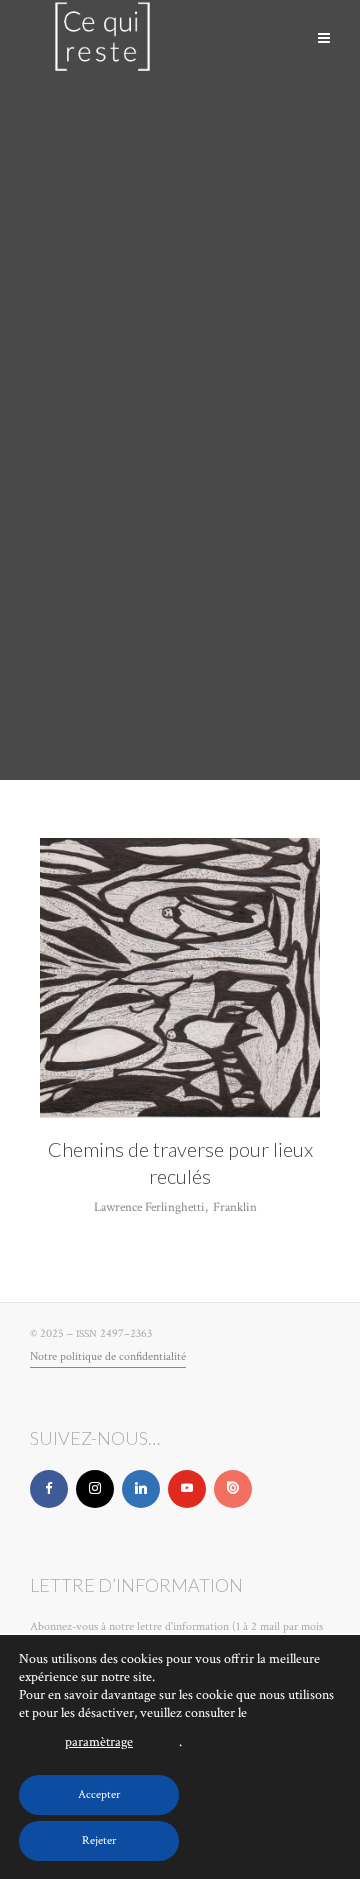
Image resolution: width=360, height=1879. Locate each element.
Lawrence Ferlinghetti (149, 1207)
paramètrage (99, 1742)
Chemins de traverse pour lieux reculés (180, 1162)
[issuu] (233, 1489)
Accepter (99, 1794)
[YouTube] (187, 1489)
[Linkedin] (141, 1489)
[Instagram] (95, 1489)
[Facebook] (49, 1489)
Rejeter (99, 1840)
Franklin (235, 1207)
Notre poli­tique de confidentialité (108, 1356)
